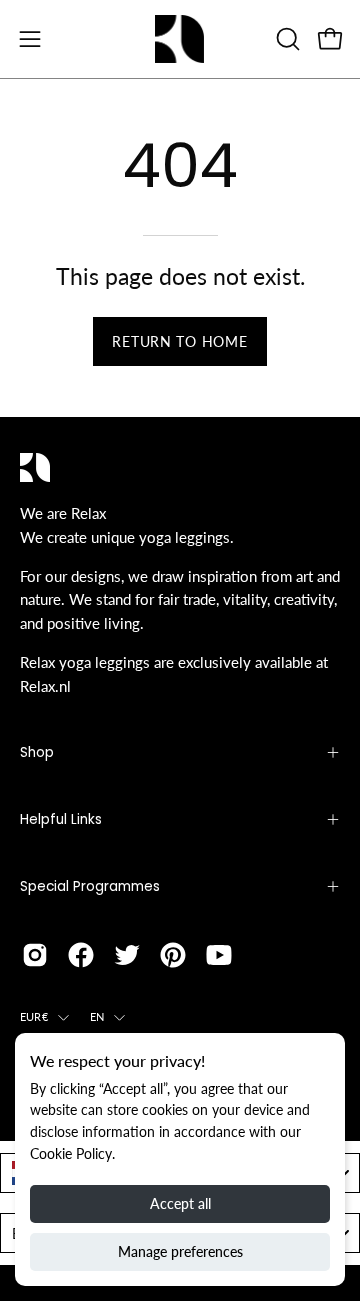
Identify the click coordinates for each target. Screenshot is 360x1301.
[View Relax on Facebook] (81, 955)
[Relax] (180, 39)
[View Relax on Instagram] (35, 955)
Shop (37, 752)
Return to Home (179, 341)
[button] (286, 39)
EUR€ (34, 1016)
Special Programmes (90, 886)
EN (97, 1016)
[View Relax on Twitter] (127, 955)
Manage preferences (180, 1251)
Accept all (180, 1203)
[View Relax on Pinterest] (173, 955)
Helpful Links (61, 819)
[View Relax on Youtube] (219, 955)
